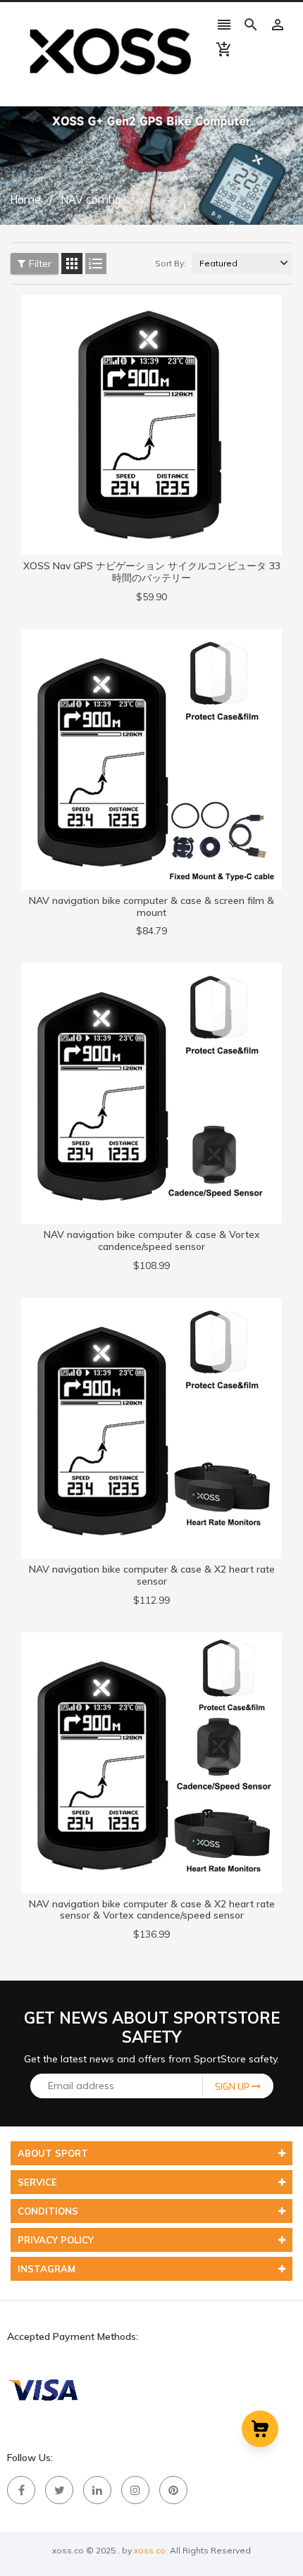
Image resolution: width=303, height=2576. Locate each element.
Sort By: (171, 263)
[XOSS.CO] (42, 2389)
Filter (40, 264)
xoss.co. (151, 2550)
